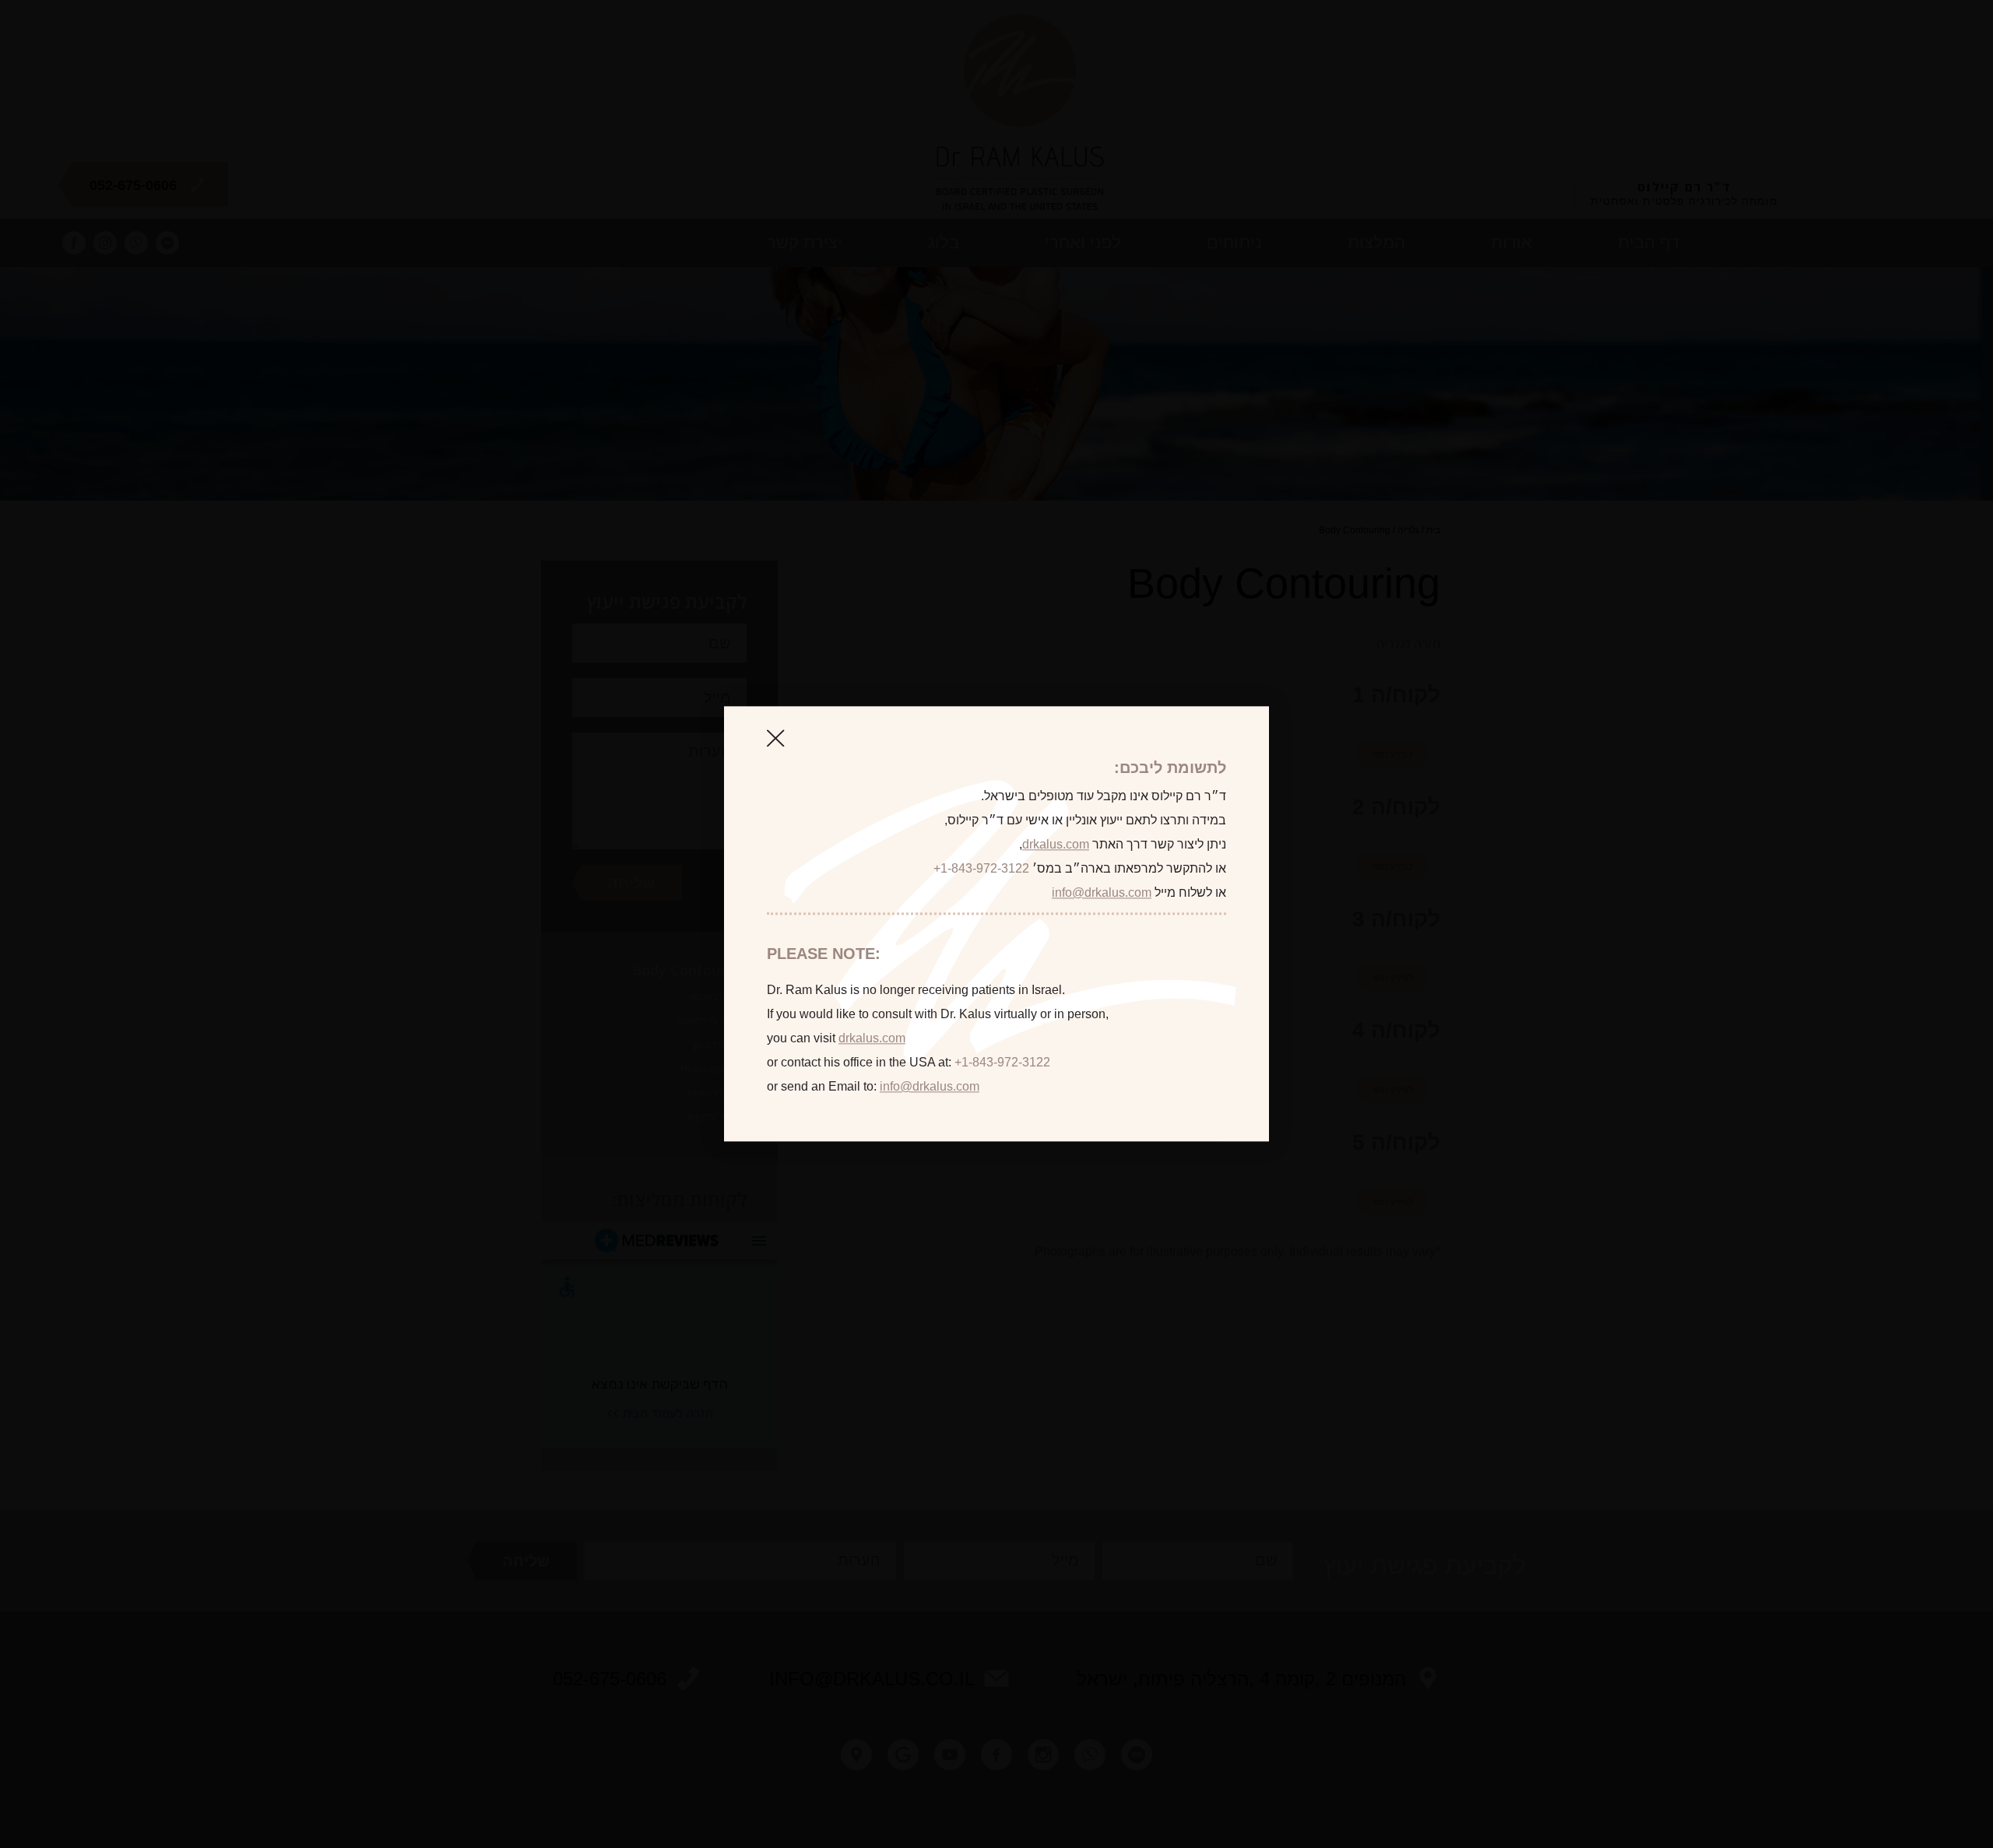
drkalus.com (1056, 844)
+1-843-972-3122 (981, 868)
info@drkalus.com (1102, 892)
